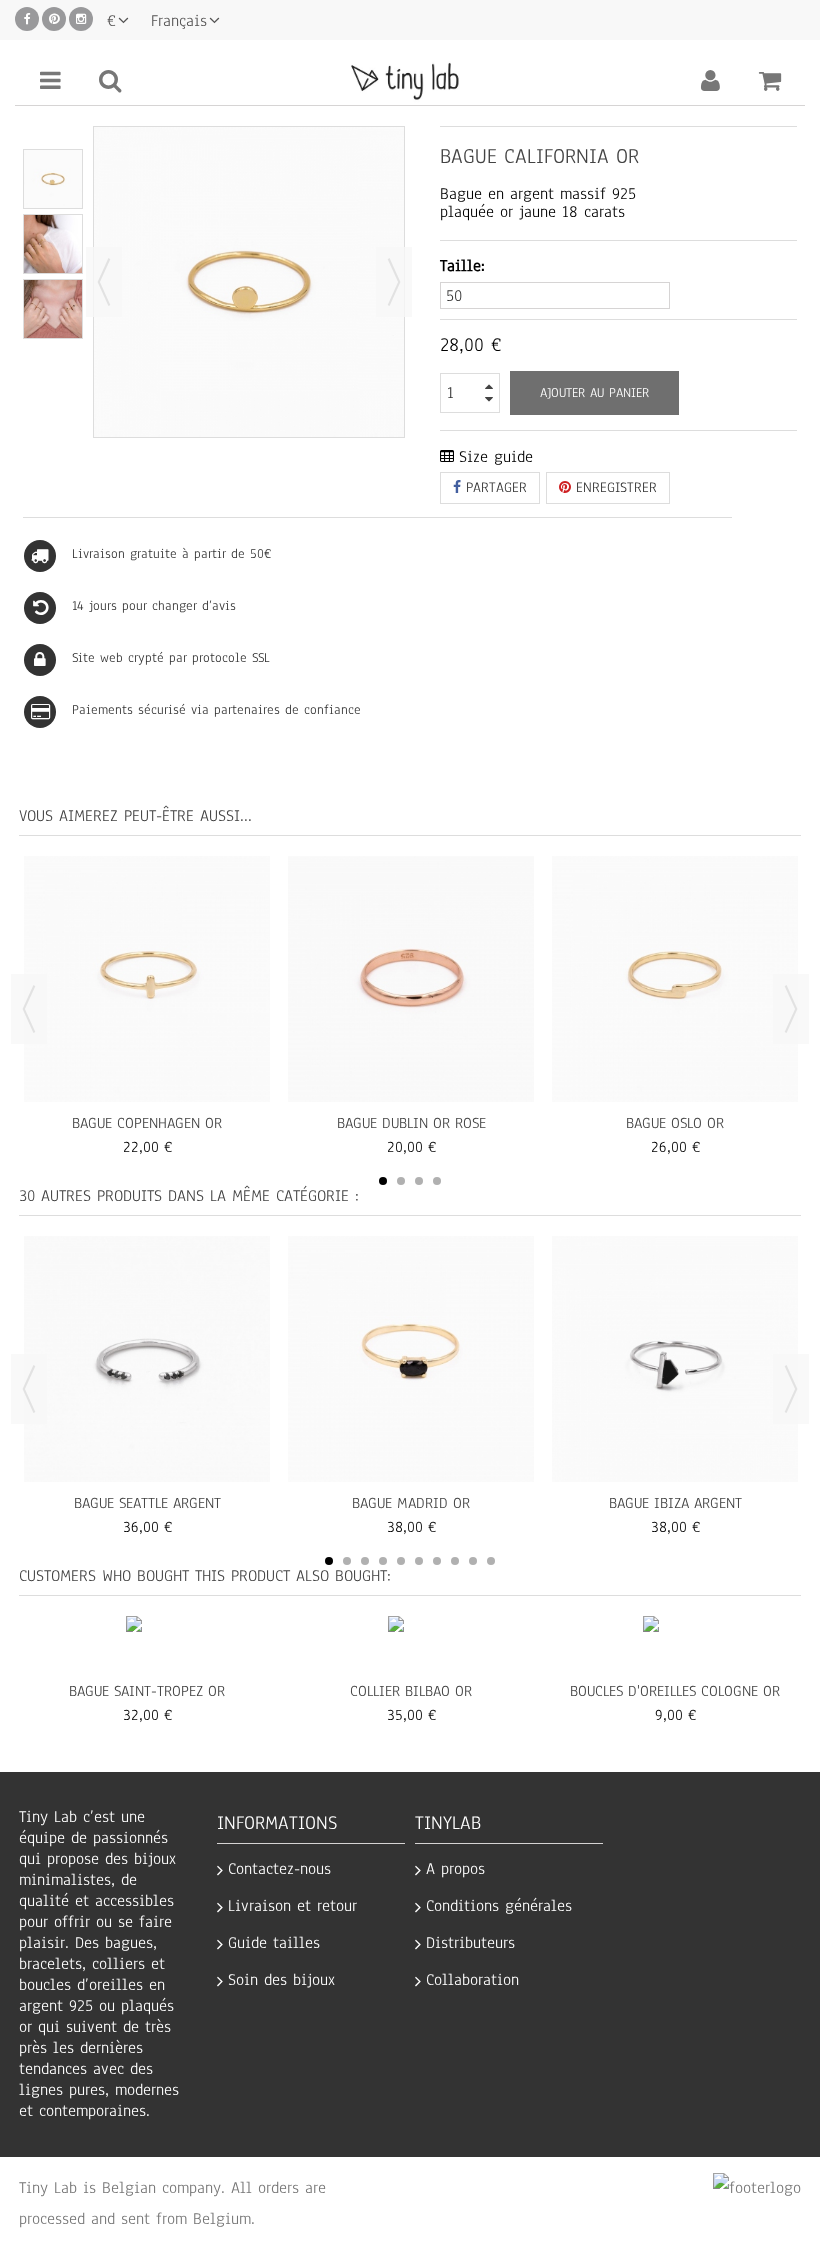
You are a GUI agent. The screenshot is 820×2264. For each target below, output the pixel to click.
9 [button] (473, 1561)
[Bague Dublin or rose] (411, 979)
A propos (455, 1869)
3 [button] (419, 1181)
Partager (494, 487)
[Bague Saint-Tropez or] (147, 1646)
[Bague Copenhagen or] (53, 179)
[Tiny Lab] (410, 80)
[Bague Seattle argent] (147, 1359)
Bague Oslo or (675, 1123)
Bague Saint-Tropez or (147, 1691)
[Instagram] (81, 19)
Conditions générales (499, 1906)
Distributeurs (470, 1943)
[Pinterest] (54, 19)
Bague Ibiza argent (675, 1503)
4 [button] (437, 1181)
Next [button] (791, 1009)
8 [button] (455, 1561)
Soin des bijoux (281, 1980)
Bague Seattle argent (147, 1503)
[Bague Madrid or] (411, 1359)
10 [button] (491, 1561)
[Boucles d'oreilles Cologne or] (675, 1646)
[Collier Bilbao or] (411, 1646)
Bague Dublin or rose (411, 1123)
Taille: (465, 266)
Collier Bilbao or (411, 1691)
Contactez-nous (279, 1869)
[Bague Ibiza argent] (675, 1359)
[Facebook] (27, 19)
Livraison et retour (292, 1906)
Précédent (104, 282)
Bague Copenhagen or (147, 1123)
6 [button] (419, 1561)
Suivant (394, 282)
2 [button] (401, 1181)
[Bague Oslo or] (675, 979)
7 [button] (437, 1561)
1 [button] (383, 1181)
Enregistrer (614, 487)
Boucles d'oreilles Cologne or (675, 1691)
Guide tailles (274, 1943)
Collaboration (472, 1980)
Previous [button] (29, 1009)
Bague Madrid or (411, 1503)
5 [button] (401, 1561)
